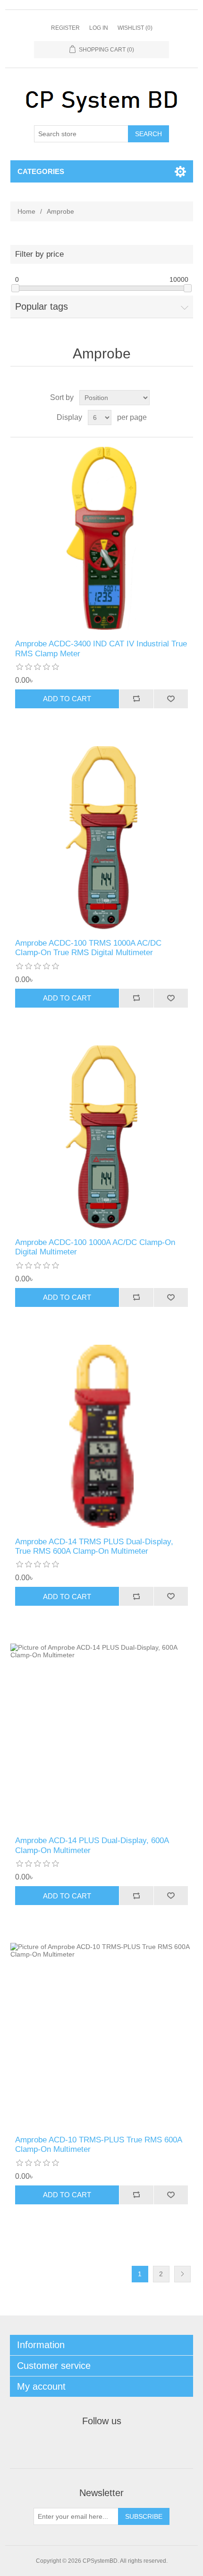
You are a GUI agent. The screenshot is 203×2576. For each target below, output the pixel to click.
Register (65, 28)
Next (182, 2274)
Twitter (101, 2445)
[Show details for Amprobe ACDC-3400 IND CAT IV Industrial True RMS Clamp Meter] (102, 538)
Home (26, 211)
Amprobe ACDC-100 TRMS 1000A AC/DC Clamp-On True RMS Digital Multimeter (88, 948)
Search (148, 134)
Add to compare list (136, 699)
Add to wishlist (171, 699)
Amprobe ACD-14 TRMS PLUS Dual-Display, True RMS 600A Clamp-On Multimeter (94, 1546)
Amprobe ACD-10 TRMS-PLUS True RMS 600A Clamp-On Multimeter (98, 2145)
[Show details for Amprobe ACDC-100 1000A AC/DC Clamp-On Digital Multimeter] (102, 1137)
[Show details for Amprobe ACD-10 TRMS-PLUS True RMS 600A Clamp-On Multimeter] (102, 2034)
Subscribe (144, 2516)
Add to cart (67, 699)
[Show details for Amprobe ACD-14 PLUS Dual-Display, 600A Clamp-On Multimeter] (102, 1735)
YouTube (124, 2445)
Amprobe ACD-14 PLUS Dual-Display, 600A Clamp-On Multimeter (92, 1845)
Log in (99, 28)
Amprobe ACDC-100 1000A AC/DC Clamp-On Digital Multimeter (95, 1247)
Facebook (79, 2445)
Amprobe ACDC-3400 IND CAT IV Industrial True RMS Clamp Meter (101, 648)
